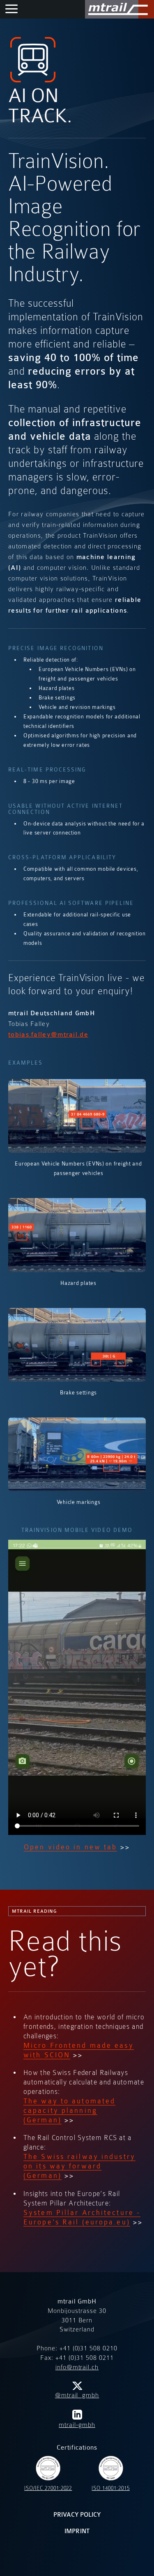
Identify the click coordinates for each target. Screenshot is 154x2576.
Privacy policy (77, 2515)
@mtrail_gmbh (77, 2395)
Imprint (77, 2531)
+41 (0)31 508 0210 (88, 2348)
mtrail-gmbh (77, 2425)
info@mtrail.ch (77, 2367)
